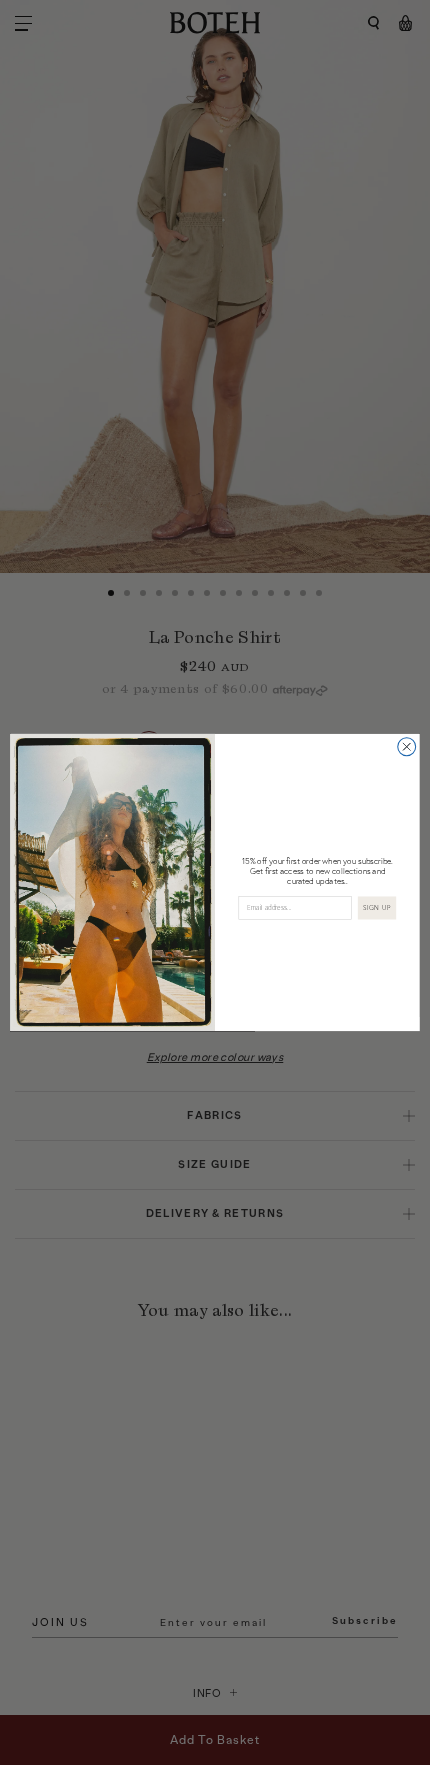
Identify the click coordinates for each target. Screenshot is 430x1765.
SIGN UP (377, 908)
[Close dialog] (407, 747)
